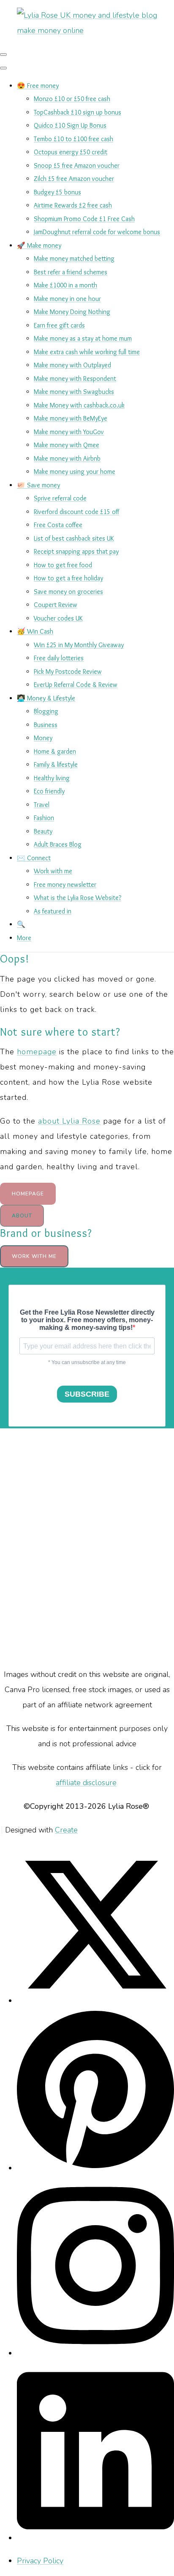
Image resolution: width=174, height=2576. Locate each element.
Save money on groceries (68, 592)
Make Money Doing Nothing (72, 312)
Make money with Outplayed (72, 365)
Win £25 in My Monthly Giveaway (79, 645)
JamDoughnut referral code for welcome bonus (97, 232)
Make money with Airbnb (67, 458)
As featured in (53, 911)
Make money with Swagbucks (74, 392)
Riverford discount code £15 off (76, 512)
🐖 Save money (38, 485)
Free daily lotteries (59, 658)
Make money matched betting (74, 258)
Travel (42, 805)
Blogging (46, 711)
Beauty (43, 831)
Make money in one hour (67, 299)
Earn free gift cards (59, 325)
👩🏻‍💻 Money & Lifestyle (46, 698)
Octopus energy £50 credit (71, 152)
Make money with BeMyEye (71, 418)
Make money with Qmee (67, 445)
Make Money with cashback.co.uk (79, 405)
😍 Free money (38, 86)
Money (43, 738)
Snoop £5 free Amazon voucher (77, 165)
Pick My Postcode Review (68, 671)
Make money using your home (75, 472)
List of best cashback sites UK (74, 538)
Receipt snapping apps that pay (76, 551)
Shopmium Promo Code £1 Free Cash (84, 219)
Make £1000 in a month (65, 285)
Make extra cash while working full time (87, 352)
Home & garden (55, 751)
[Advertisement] (87, 1548)
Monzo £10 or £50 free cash (72, 99)
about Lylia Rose (69, 1121)
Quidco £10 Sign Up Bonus (70, 125)
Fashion (44, 818)
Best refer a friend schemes (71, 272)
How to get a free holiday (68, 578)
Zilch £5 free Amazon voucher (74, 179)
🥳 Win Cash (35, 631)
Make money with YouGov (69, 432)
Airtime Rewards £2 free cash (73, 205)
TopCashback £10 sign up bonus (77, 112)
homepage (37, 1052)
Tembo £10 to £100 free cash (73, 139)
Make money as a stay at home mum (83, 338)
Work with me (53, 871)
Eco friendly (49, 791)
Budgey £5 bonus (57, 192)
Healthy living (52, 778)
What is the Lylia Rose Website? (77, 898)
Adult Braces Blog (58, 844)
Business (46, 725)
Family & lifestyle (56, 764)
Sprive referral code (60, 498)
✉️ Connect (34, 858)
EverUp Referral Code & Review (76, 685)
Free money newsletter (65, 885)
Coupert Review (56, 605)
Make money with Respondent (75, 379)
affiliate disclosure (86, 1783)
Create (66, 1830)
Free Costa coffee (58, 525)
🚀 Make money (39, 245)
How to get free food (63, 565)
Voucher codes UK (58, 618)
